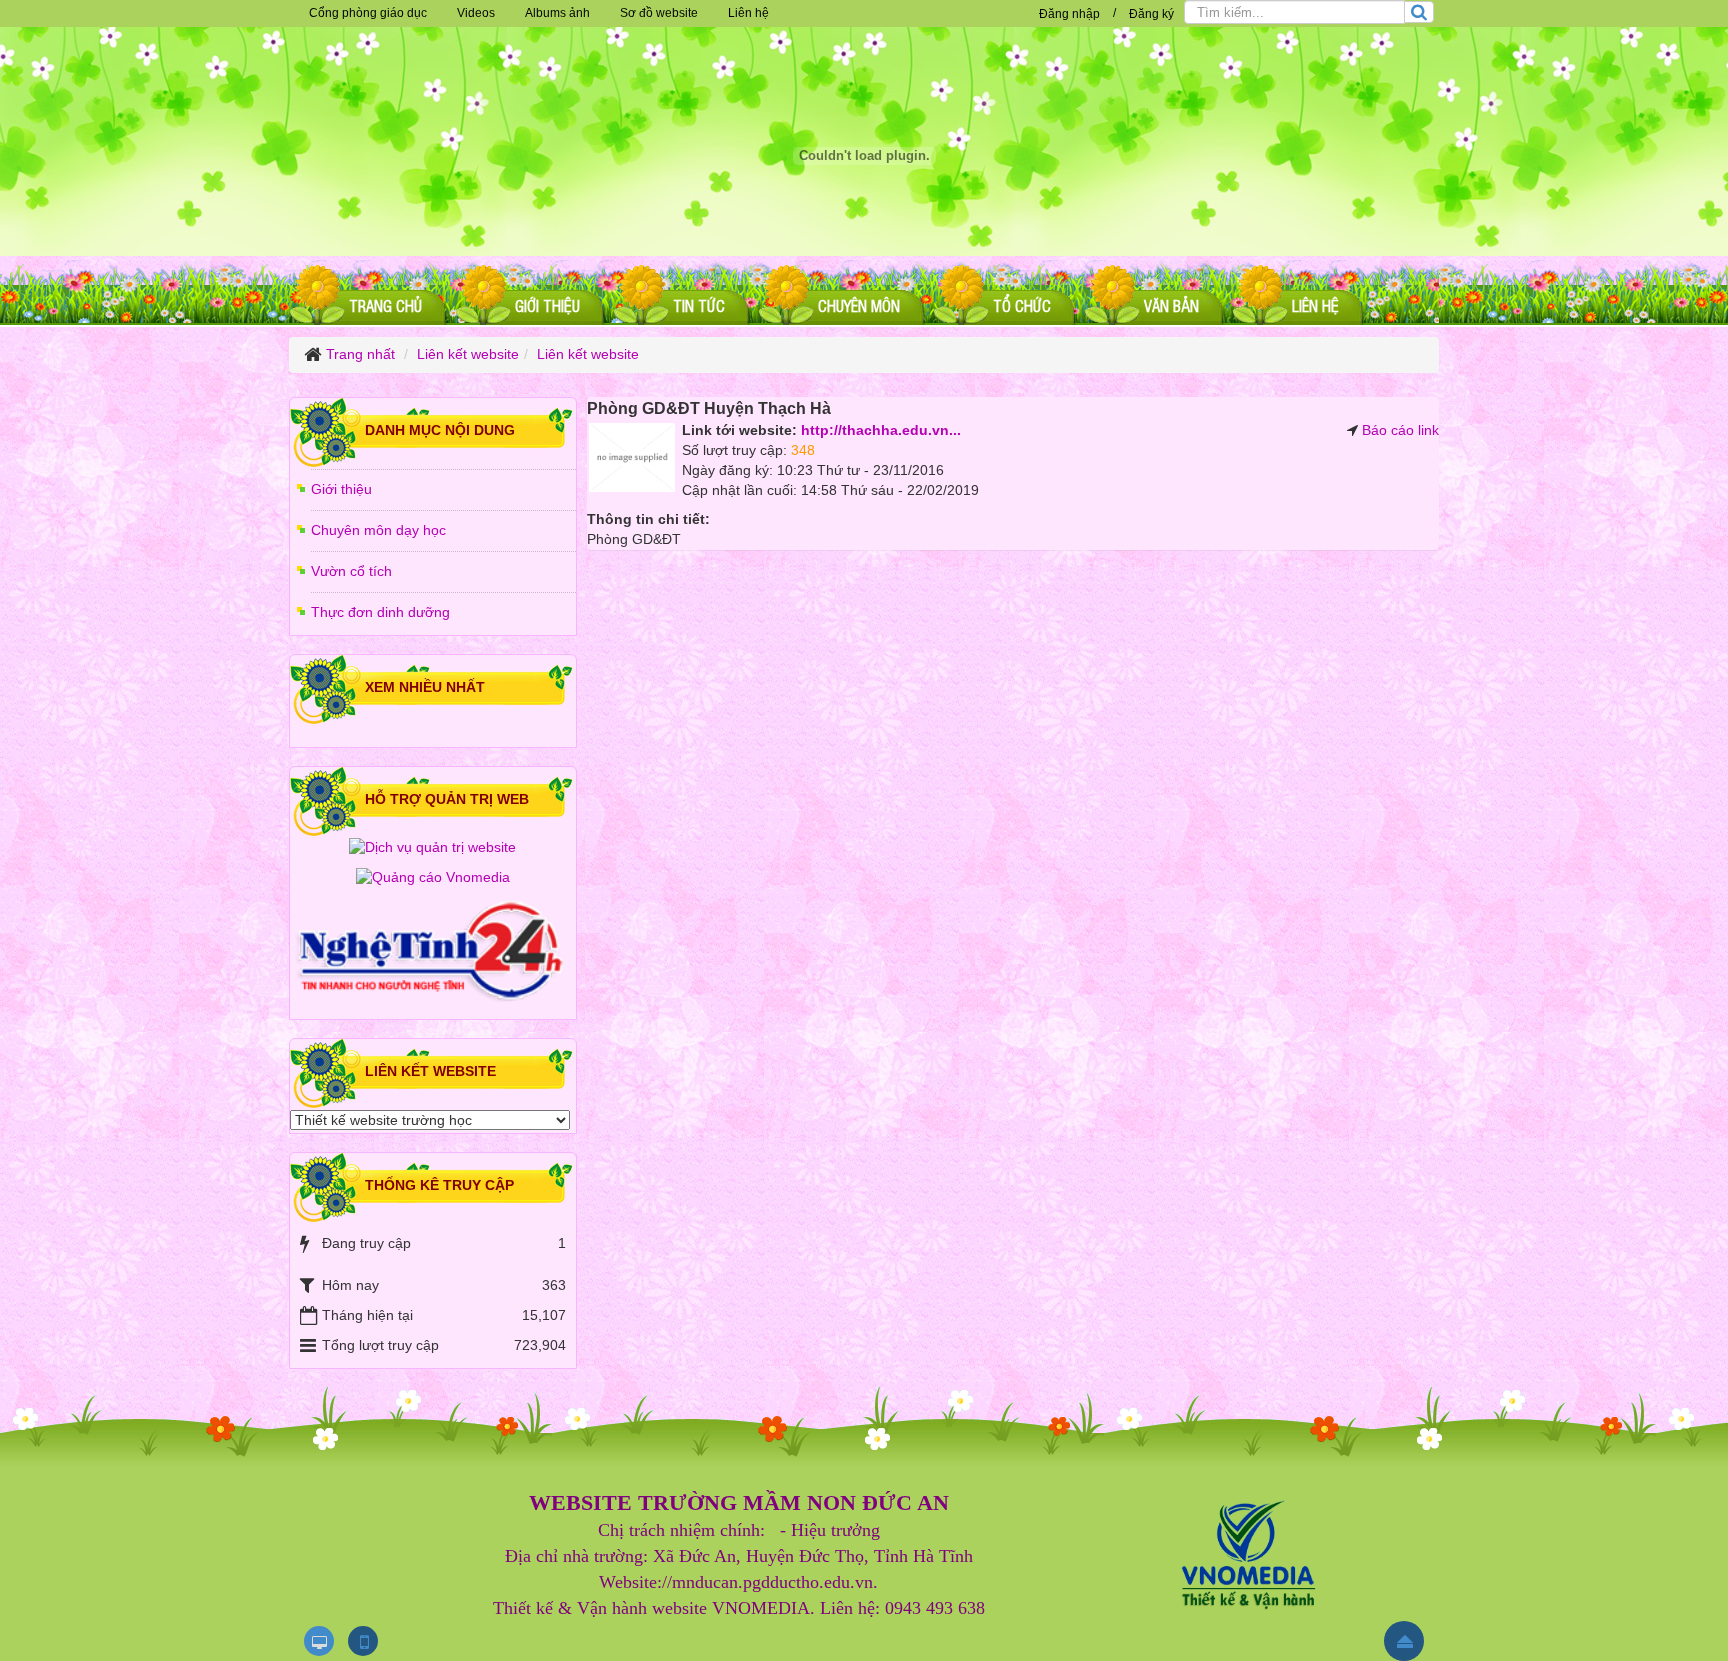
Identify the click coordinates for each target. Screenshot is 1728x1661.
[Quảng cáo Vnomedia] (433, 877)
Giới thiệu (341, 489)
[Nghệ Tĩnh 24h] (432, 952)
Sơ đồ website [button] (659, 13)
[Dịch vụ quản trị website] (432, 847)
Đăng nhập (1069, 14)
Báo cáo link (1400, 430)
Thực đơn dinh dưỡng (380, 612)
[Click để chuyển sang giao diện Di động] (363, 1641)
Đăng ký (1151, 14)
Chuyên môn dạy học (378, 530)
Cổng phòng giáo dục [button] (368, 13)
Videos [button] (476, 13)
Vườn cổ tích (351, 571)
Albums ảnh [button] (557, 13)
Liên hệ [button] (748, 13)
